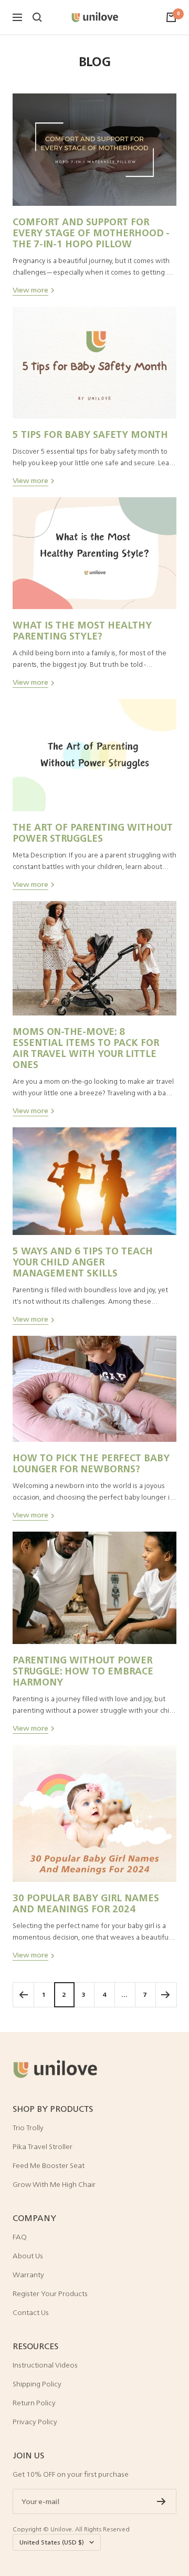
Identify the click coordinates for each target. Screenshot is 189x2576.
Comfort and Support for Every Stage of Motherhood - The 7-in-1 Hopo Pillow (91, 233)
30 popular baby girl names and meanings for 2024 (86, 1903)
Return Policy (34, 2403)
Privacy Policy (35, 2422)
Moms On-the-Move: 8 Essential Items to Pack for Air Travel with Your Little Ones (86, 1048)
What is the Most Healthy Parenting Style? (82, 630)
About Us (28, 2256)
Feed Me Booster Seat (49, 2165)
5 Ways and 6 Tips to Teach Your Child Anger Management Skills (83, 1262)
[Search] (37, 17)
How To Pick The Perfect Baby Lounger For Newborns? (91, 1463)
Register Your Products (50, 2294)
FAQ (20, 2237)
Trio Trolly (28, 2128)
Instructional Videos (45, 2365)
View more (30, 290)
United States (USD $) (52, 2542)
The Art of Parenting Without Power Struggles (93, 833)
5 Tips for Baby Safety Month (90, 434)
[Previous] (23, 1994)
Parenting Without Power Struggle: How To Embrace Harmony (83, 1671)
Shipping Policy (37, 2384)
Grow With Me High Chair (54, 2184)
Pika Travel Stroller (43, 2146)
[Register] (161, 2501)
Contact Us (31, 2312)
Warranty (28, 2275)
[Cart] (171, 17)
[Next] (166, 1994)
